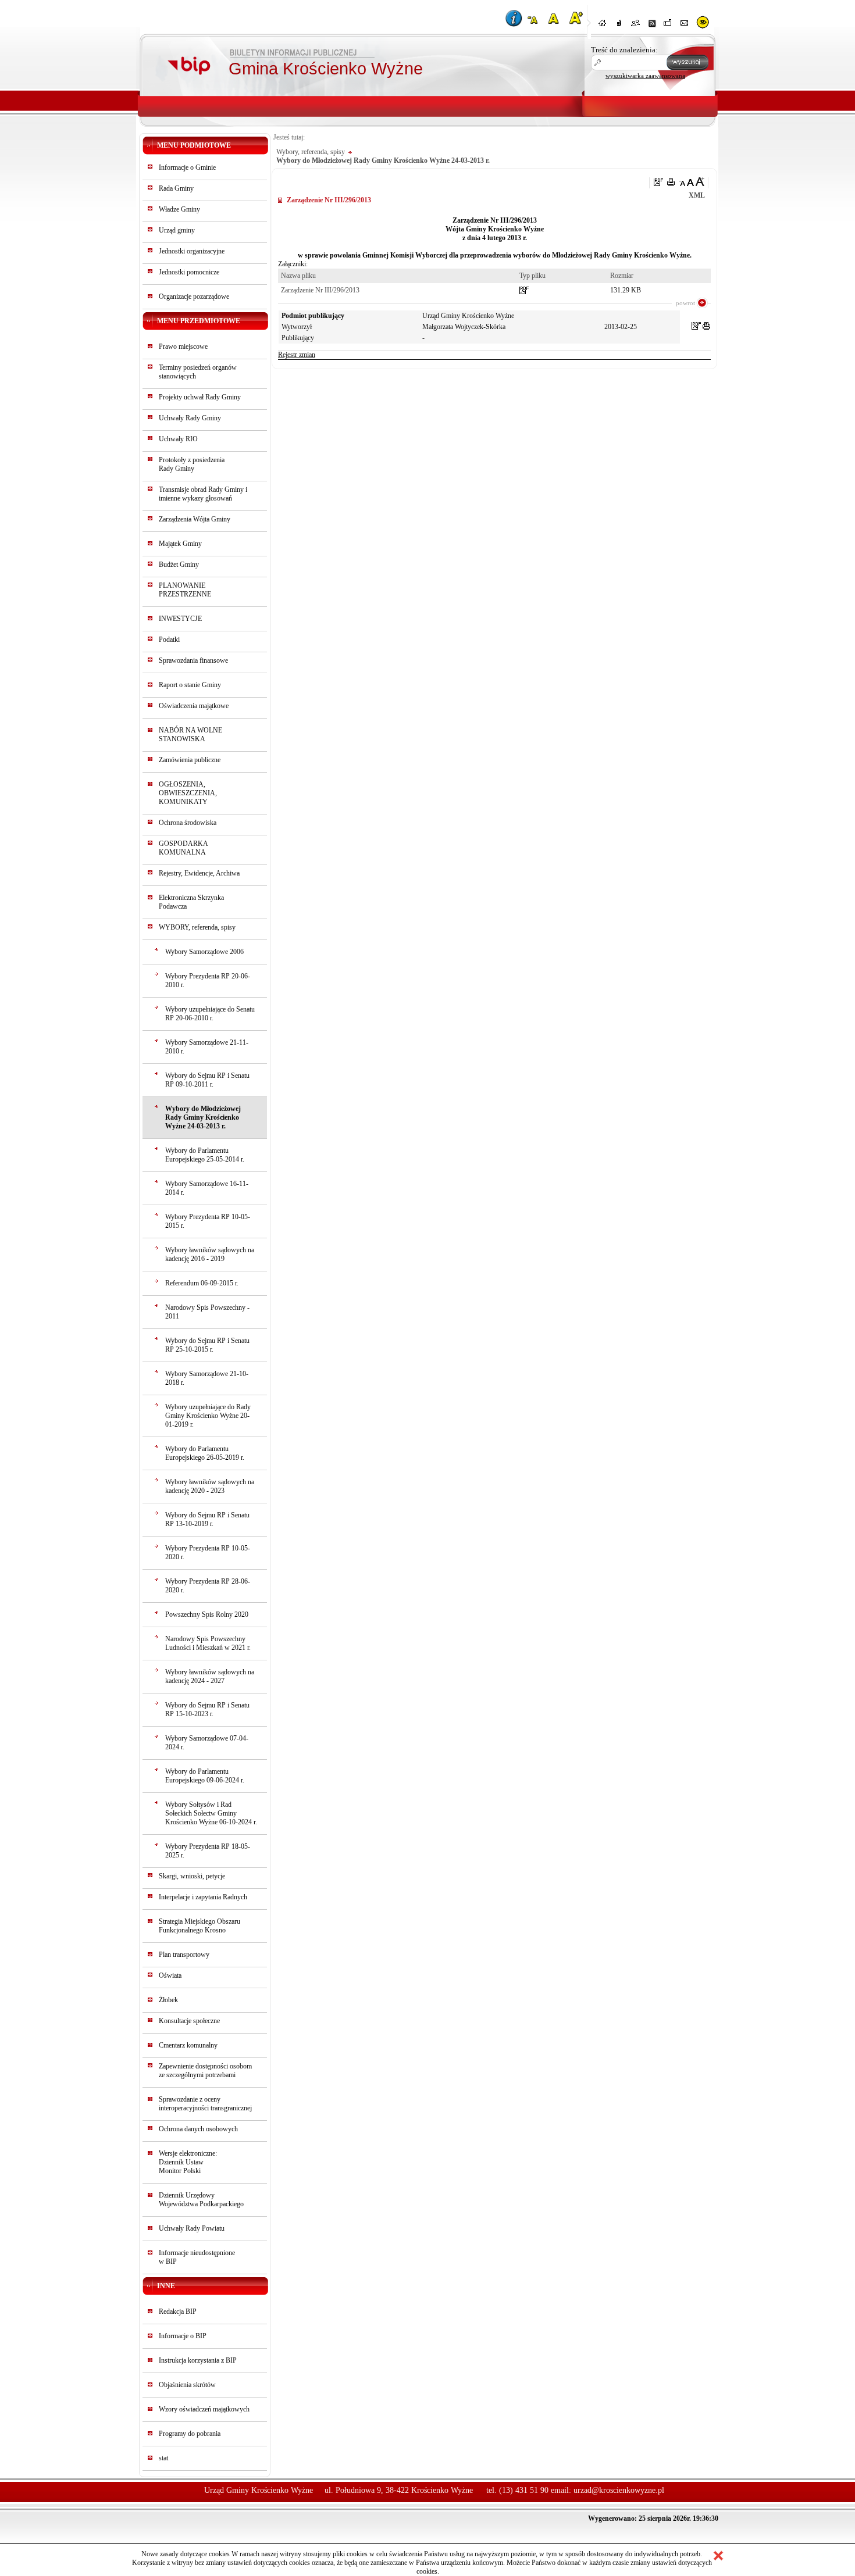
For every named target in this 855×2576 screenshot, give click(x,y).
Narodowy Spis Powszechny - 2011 (207, 1312)
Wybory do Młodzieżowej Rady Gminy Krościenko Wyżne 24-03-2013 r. (203, 1117)
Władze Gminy (179, 209)
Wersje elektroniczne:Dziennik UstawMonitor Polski (188, 2162)
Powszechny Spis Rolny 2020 (207, 1614)
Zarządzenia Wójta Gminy (195, 519)
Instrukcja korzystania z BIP (198, 2360)
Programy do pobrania (190, 2434)
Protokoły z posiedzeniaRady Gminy (192, 464)
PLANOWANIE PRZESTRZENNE (185, 590)
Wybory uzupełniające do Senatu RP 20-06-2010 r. (210, 1014)
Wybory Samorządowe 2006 (204, 952)
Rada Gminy (176, 188)
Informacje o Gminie (187, 167)
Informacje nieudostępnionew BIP (197, 2257)
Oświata (170, 1975)
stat (163, 2458)
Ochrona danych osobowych (198, 2129)
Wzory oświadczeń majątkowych (204, 2409)
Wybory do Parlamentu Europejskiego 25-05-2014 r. (205, 1155)
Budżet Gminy (179, 564)
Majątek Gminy (180, 544)
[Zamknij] (718, 2556)
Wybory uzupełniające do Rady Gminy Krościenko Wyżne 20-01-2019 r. (208, 1416)
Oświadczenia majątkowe (194, 706)
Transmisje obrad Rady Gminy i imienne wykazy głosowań (203, 494)
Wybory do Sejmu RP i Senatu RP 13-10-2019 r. (207, 1519)
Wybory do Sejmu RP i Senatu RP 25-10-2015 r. (207, 1345)
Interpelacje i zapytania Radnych (203, 1897)
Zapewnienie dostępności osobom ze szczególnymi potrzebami (205, 2071)
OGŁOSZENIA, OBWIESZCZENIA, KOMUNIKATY (188, 793)
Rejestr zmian (297, 355)
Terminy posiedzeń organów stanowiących (198, 372)
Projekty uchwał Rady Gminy (200, 397)
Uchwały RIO (178, 439)
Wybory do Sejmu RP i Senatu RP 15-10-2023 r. (207, 1709)
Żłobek (168, 2000)
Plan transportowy (184, 1955)
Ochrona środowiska (188, 823)
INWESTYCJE (180, 619)
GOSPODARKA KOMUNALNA (183, 848)
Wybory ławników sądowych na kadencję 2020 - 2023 (210, 1486)
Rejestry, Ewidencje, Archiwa (199, 873)
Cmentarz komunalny (188, 2045)
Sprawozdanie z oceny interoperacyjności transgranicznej (205, 2104)
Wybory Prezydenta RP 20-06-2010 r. (208, 980)
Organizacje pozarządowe (194, 296)
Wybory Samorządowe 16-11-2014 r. (207, 1188)
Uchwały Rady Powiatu (192, 2228)
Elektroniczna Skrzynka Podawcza (191, 902)
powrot (685, 303)
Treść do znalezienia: (624, 50)
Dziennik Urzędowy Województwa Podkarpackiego (201, 2200)
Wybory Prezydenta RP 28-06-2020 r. (208, 1586)
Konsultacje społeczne (189, 2021)
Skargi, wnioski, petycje (192, 1876)
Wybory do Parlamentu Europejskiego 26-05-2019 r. (205, 1453)
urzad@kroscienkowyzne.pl (619, 2490)
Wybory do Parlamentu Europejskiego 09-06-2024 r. (205, 1776)
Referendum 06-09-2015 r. (202, 1283)
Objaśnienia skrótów (187, 2385)
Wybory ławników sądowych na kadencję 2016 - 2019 (210, 1254)
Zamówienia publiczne (190, 760)
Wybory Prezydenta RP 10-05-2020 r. (208, 1553)
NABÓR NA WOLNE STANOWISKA (190, 735)
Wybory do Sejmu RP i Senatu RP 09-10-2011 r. (207, 1080)
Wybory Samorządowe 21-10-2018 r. (207, 1378)
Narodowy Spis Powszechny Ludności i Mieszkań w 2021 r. (208, 1643)
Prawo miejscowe (183, 346)
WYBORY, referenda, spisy (197, 927)
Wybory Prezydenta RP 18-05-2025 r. (208, 1851)
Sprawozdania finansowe (193, 660)
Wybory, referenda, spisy (311, 152)
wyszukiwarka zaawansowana (645, 76)
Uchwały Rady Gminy (190, 418)
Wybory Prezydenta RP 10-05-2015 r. (208, 1221)
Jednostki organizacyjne (192, 251)
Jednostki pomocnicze (189, 272)
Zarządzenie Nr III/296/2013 (320, 290)
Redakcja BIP (178, 2311)
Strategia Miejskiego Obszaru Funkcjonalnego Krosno (199, 1926)
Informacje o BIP (183, 2336)
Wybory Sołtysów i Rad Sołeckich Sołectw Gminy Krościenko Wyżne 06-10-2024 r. (211, 1813)
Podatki (169, 639)
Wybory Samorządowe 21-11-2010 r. (207, 1047)
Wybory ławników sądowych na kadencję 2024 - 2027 (210, 1676)
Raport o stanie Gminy (190, 685)
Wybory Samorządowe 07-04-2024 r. (207, 1743)
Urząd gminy (177, 230)
